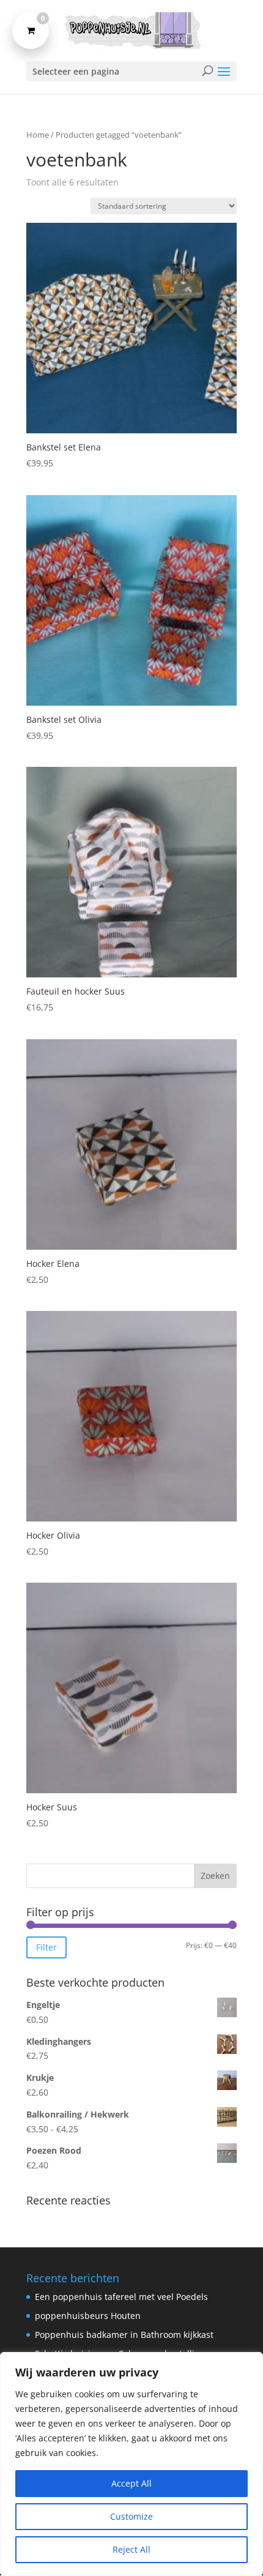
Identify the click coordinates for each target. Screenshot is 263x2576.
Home (38, 135)
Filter (46, 1947)
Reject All (131, 2549)
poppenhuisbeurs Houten (88, 2316)
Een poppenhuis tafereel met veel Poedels (121, 2297)
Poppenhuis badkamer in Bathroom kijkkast (124, 2335)
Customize (131, 2516)
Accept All (131, 2483)
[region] (131, 2464)
